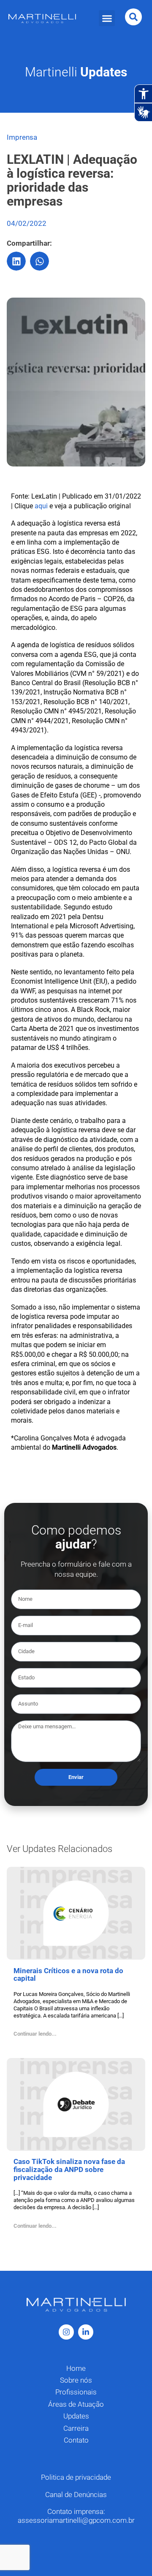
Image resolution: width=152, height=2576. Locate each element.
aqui (41, 506)
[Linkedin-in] (86, 2332)
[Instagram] (66, 2332)
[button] (107, 18)
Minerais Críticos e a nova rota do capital (68, 1975)
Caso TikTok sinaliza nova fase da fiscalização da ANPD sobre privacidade (69, 2169)
